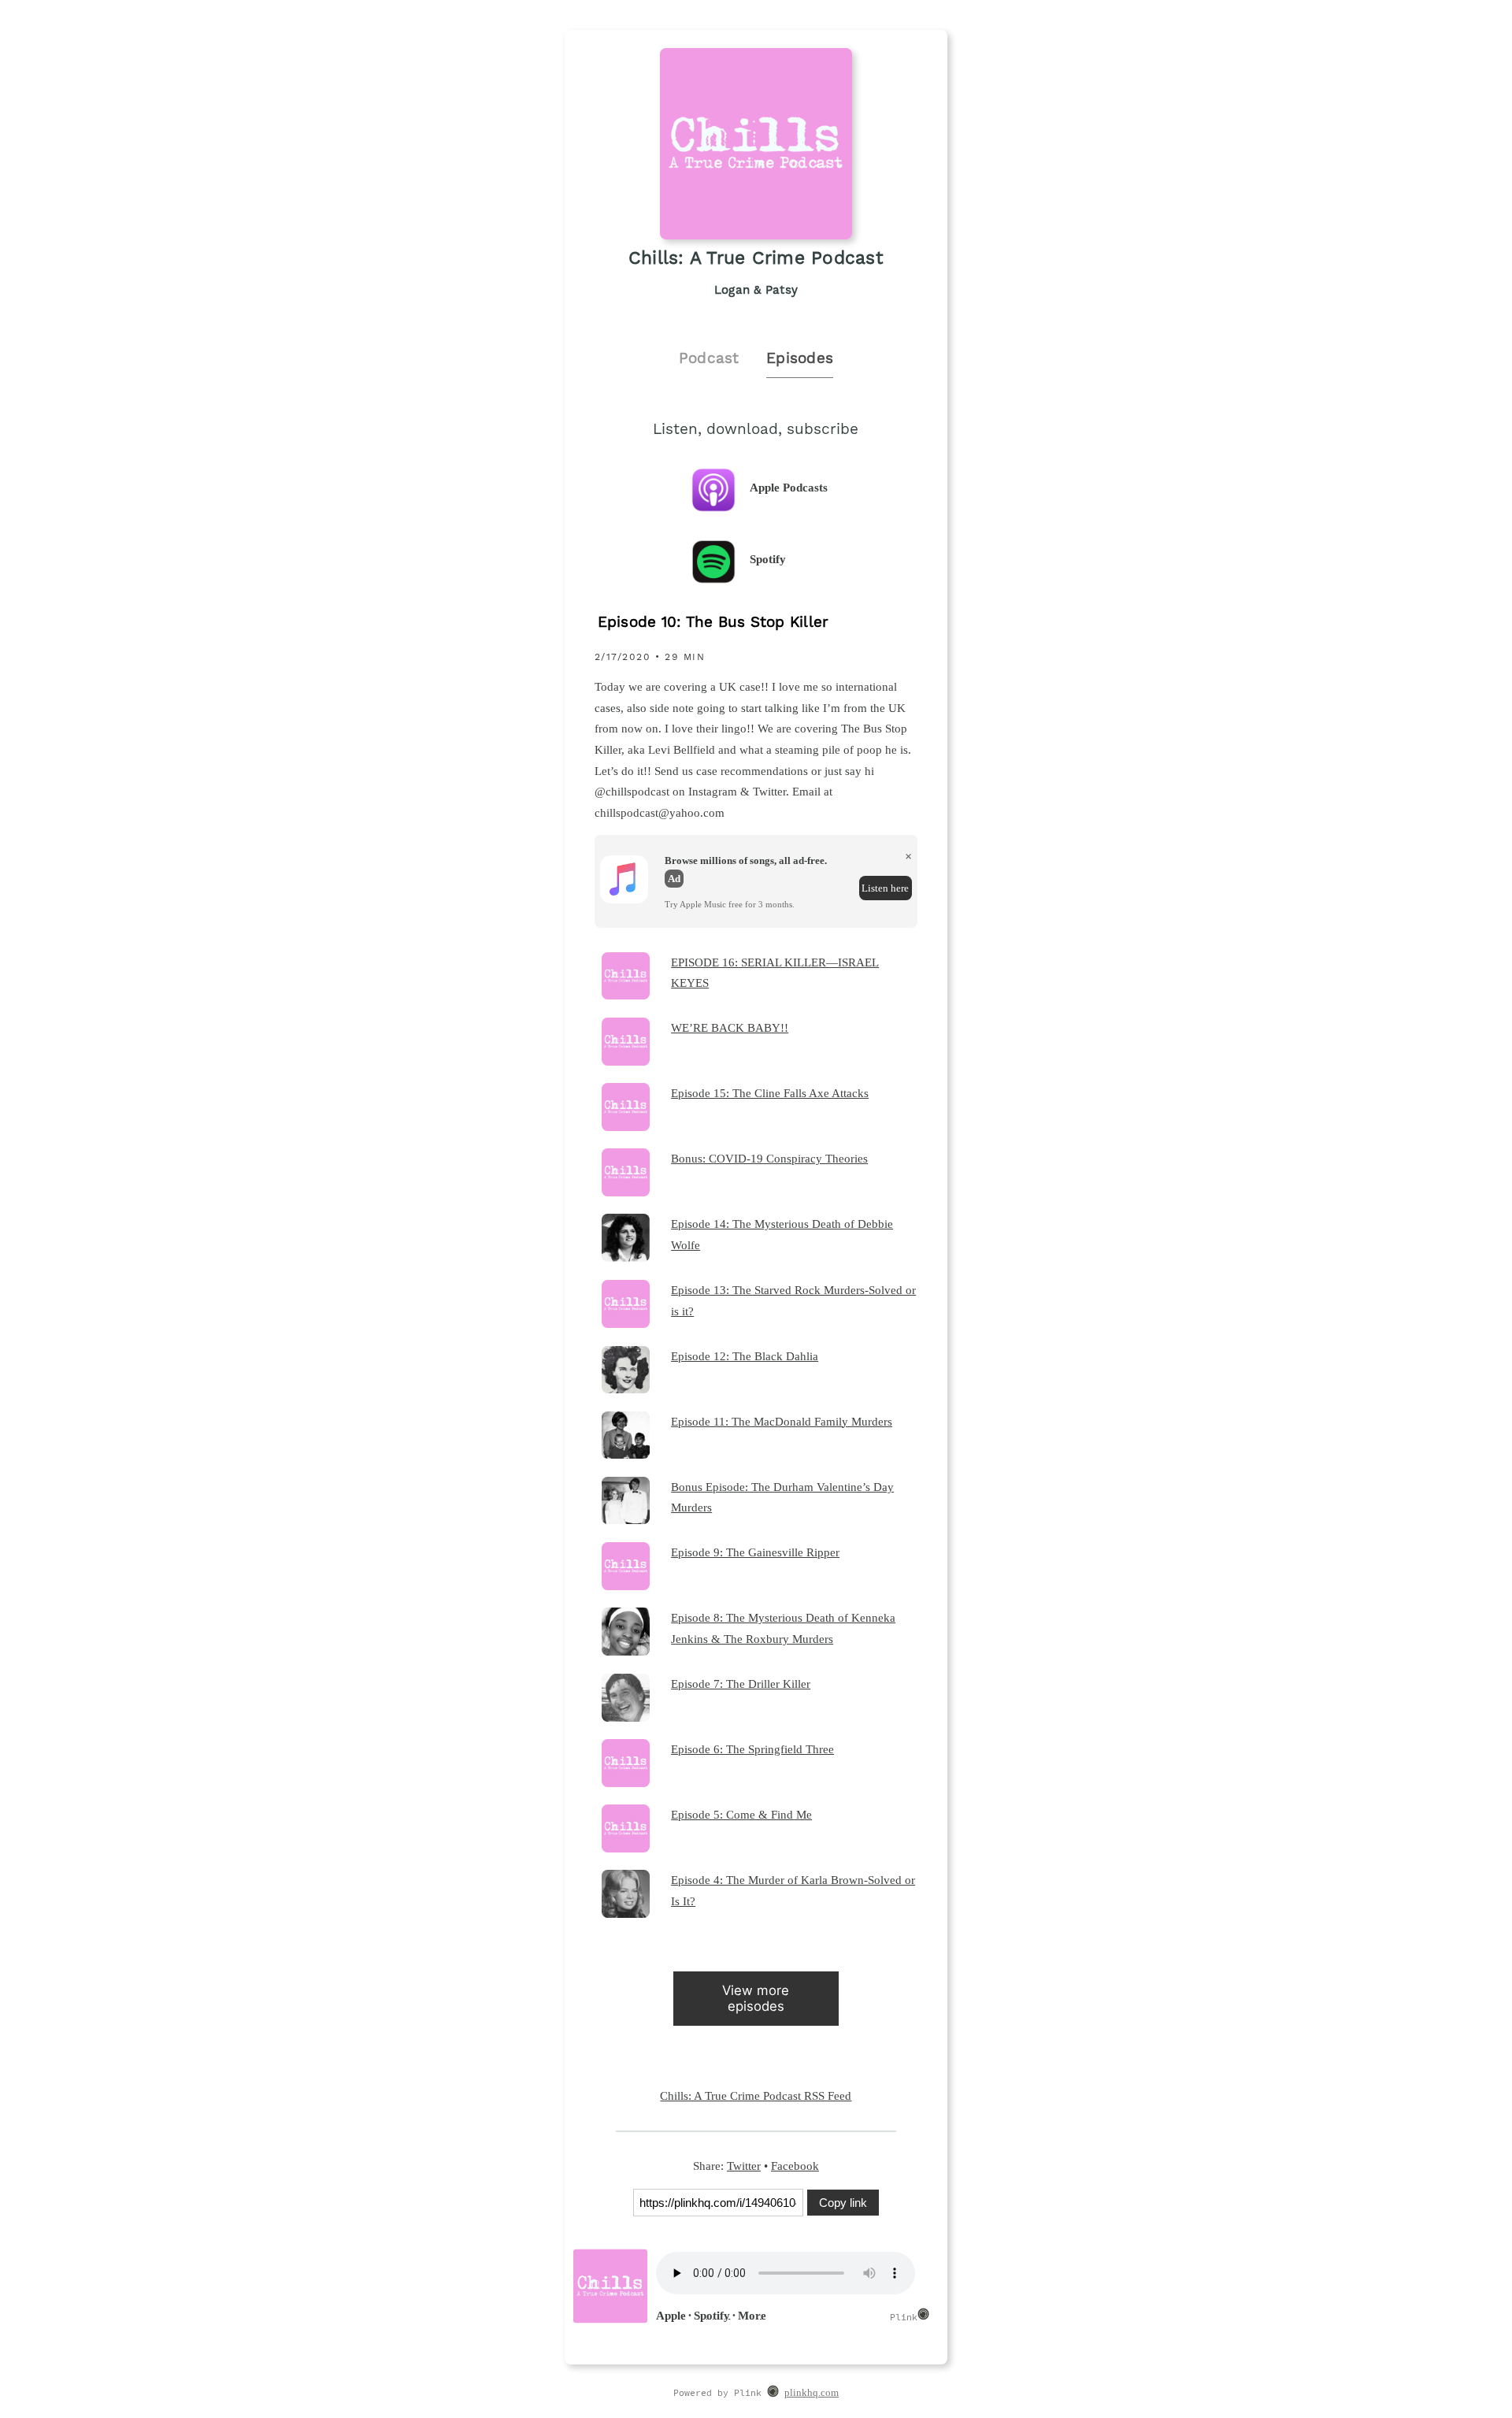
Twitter (744, 2166)
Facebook (795, 2166)
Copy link (843, 2203)
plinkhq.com (812, 2393)
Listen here (885, 888)
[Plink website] (773, 2394)
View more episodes (756, 1998)
